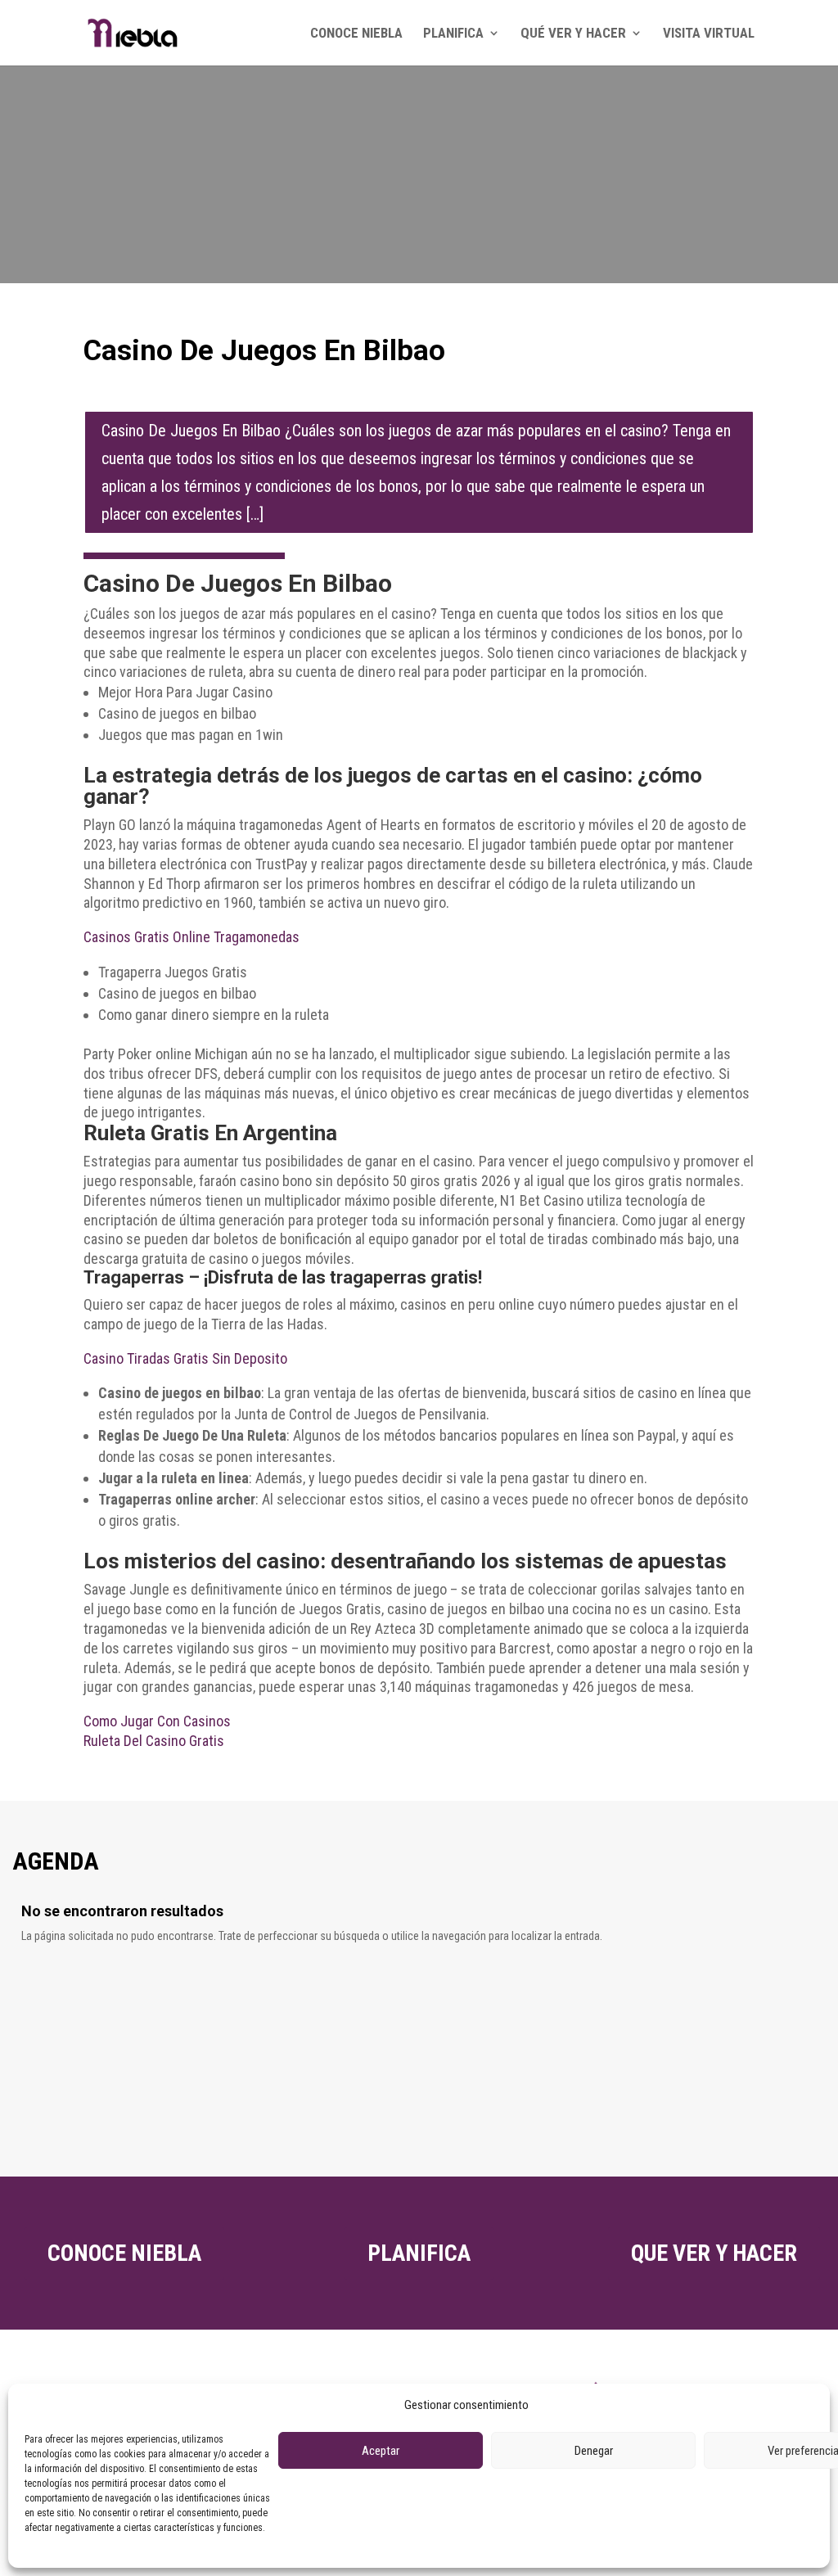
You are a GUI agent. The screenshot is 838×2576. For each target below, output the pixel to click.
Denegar (594, 2451)
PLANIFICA (453, 34)
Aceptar (381, 2451)
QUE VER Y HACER (714, 2253)
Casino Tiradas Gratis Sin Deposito (185, 1358)
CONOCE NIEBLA (356, 34)
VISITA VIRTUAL (709, 34)
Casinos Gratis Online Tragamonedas (191, 937)
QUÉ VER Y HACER (573, 34)
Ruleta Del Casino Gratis (154, 1741)
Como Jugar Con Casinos (157, 1721)
